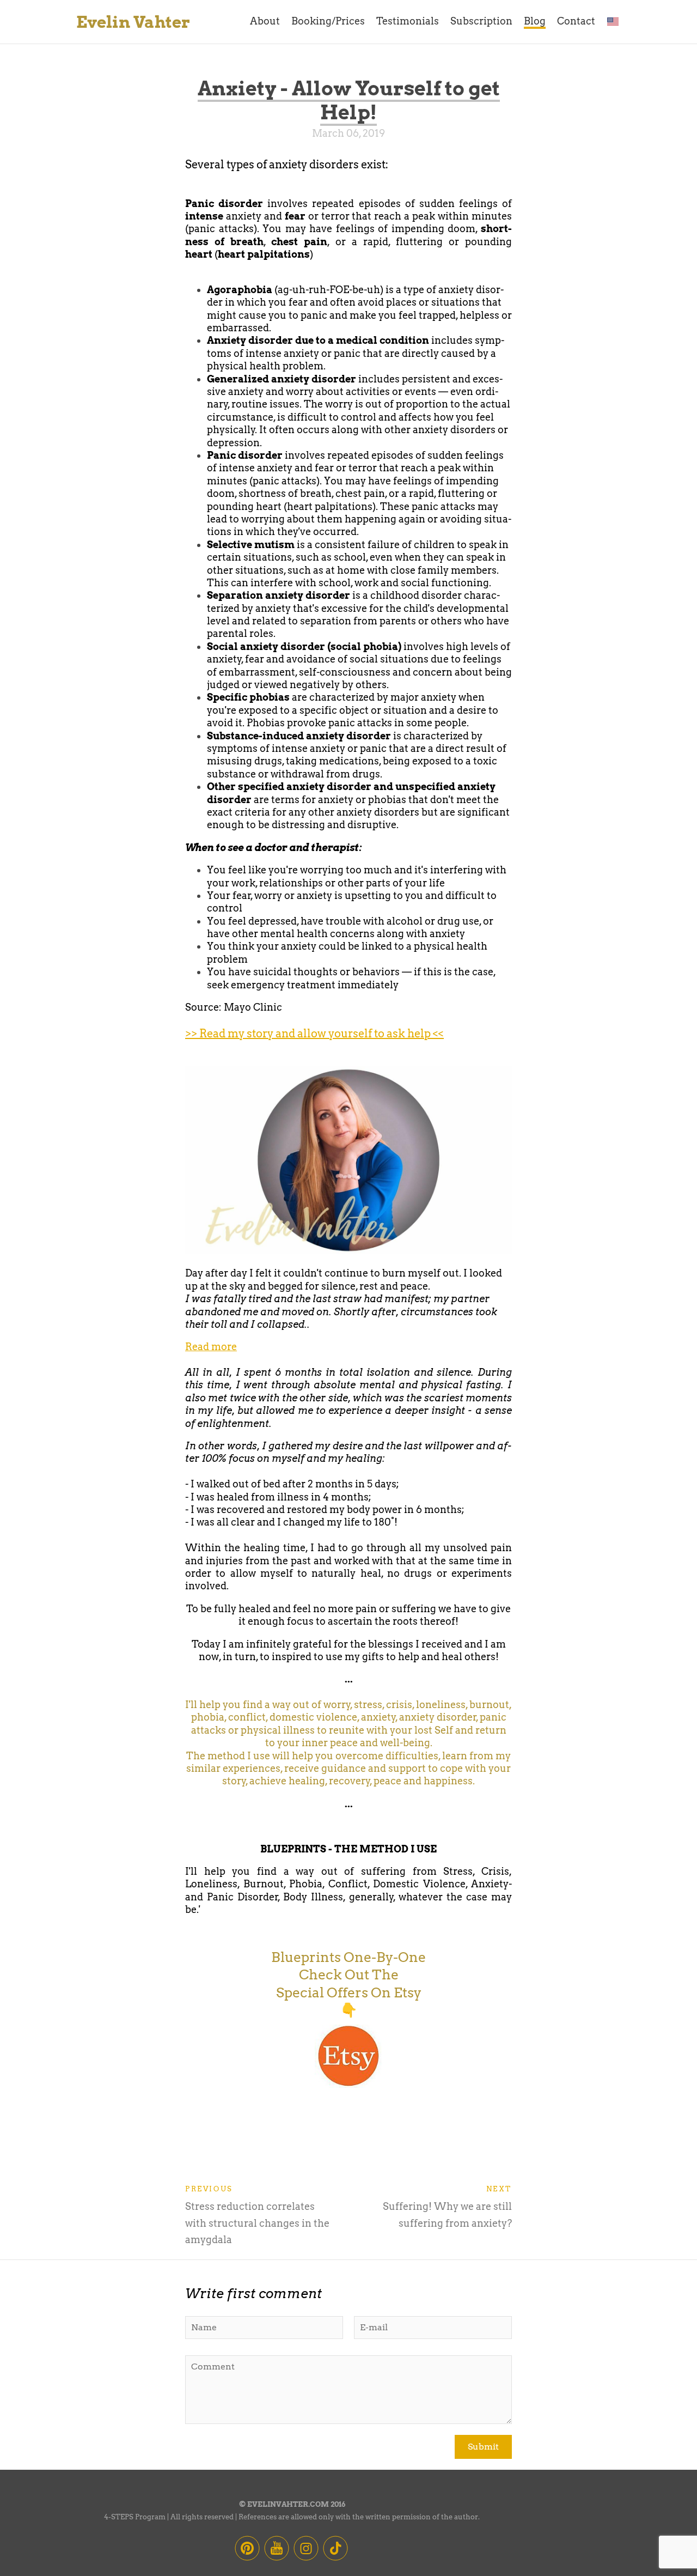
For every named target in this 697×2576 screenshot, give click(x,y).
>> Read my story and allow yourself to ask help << (314, 1034)
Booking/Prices (328, 21)
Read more (211, 1347)
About (265, 21)
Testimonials (408, 21)
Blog (535, 21)
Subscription (481, 21)
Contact (576, 21)
